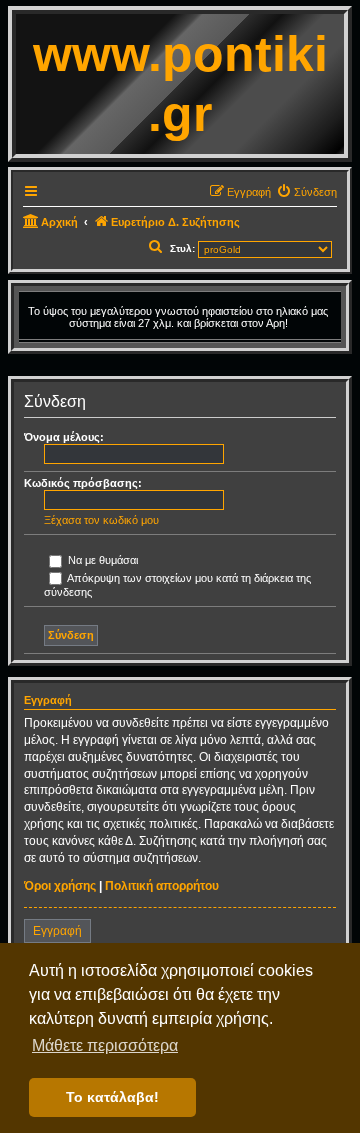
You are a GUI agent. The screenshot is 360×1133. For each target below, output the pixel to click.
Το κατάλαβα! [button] (112, 1097)
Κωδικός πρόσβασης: (83, 483)
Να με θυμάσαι (101, 560)
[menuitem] (306, 192)
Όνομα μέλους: (64, 437)
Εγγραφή (57, 931)
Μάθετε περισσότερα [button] (105, 1045)
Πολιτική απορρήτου (162, 886)
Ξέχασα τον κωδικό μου (101, 520)
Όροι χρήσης (60, 886)
